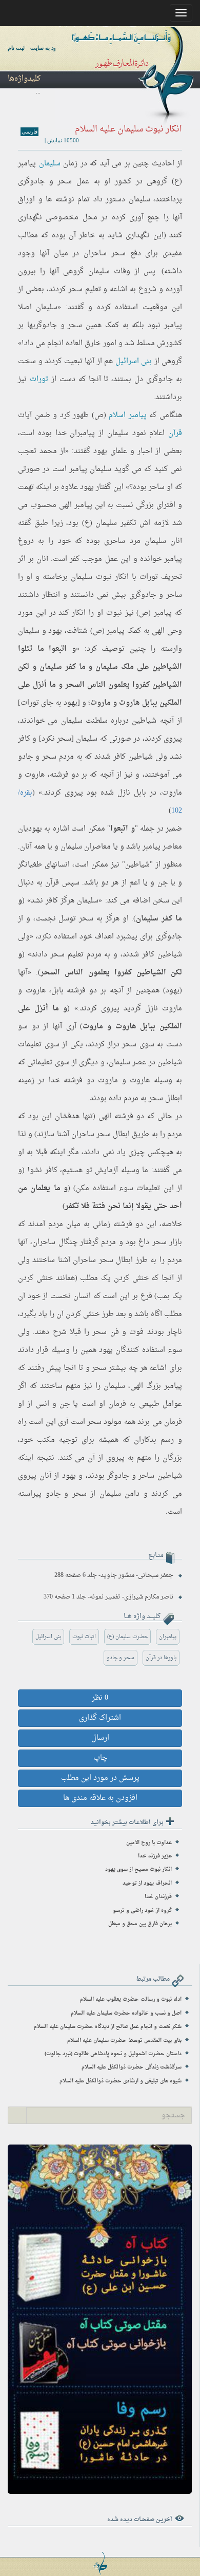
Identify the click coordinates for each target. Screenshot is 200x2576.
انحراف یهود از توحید (147, 1883)
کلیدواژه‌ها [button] (24, 79)
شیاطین (144, 721)
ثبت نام (16, 48)
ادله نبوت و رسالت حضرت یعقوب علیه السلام (131, 1999)
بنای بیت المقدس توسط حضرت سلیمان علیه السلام (124, 2041)
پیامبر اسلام (128, 415)
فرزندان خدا (158, 1897)
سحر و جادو (121, 1658)
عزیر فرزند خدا (155, 1856)
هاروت (35, 775)
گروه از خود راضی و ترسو (142, 1911)
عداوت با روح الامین (149, 1843)
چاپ (100, 1758)
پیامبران (168, 1637)
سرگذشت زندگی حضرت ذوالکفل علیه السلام (132, 2067)
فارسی (29, 131)
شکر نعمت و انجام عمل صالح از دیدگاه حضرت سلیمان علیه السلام (108, 2027)
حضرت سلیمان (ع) (127, 1637)
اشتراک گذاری (100, 1718)
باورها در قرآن (161, 1658)
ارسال (100, 1738)
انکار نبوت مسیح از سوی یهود (138, 1869)
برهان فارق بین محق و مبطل (140, 1924)
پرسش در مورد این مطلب (100, 1778)
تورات (39, 379)
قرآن (175, 433)
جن (65, 1404)
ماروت (172, 793)
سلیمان (50, 164)
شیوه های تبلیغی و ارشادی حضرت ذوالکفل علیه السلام (121, 2081)
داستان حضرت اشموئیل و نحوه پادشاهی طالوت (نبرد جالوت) (113, 2054)
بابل (140, 793)
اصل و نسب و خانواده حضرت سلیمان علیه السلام (126, 2013)
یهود (100, 451)
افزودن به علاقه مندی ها (100, 1798)
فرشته (59, 775)
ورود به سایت (46, 48)
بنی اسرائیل (134, 361)
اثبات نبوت (84, 1637)
